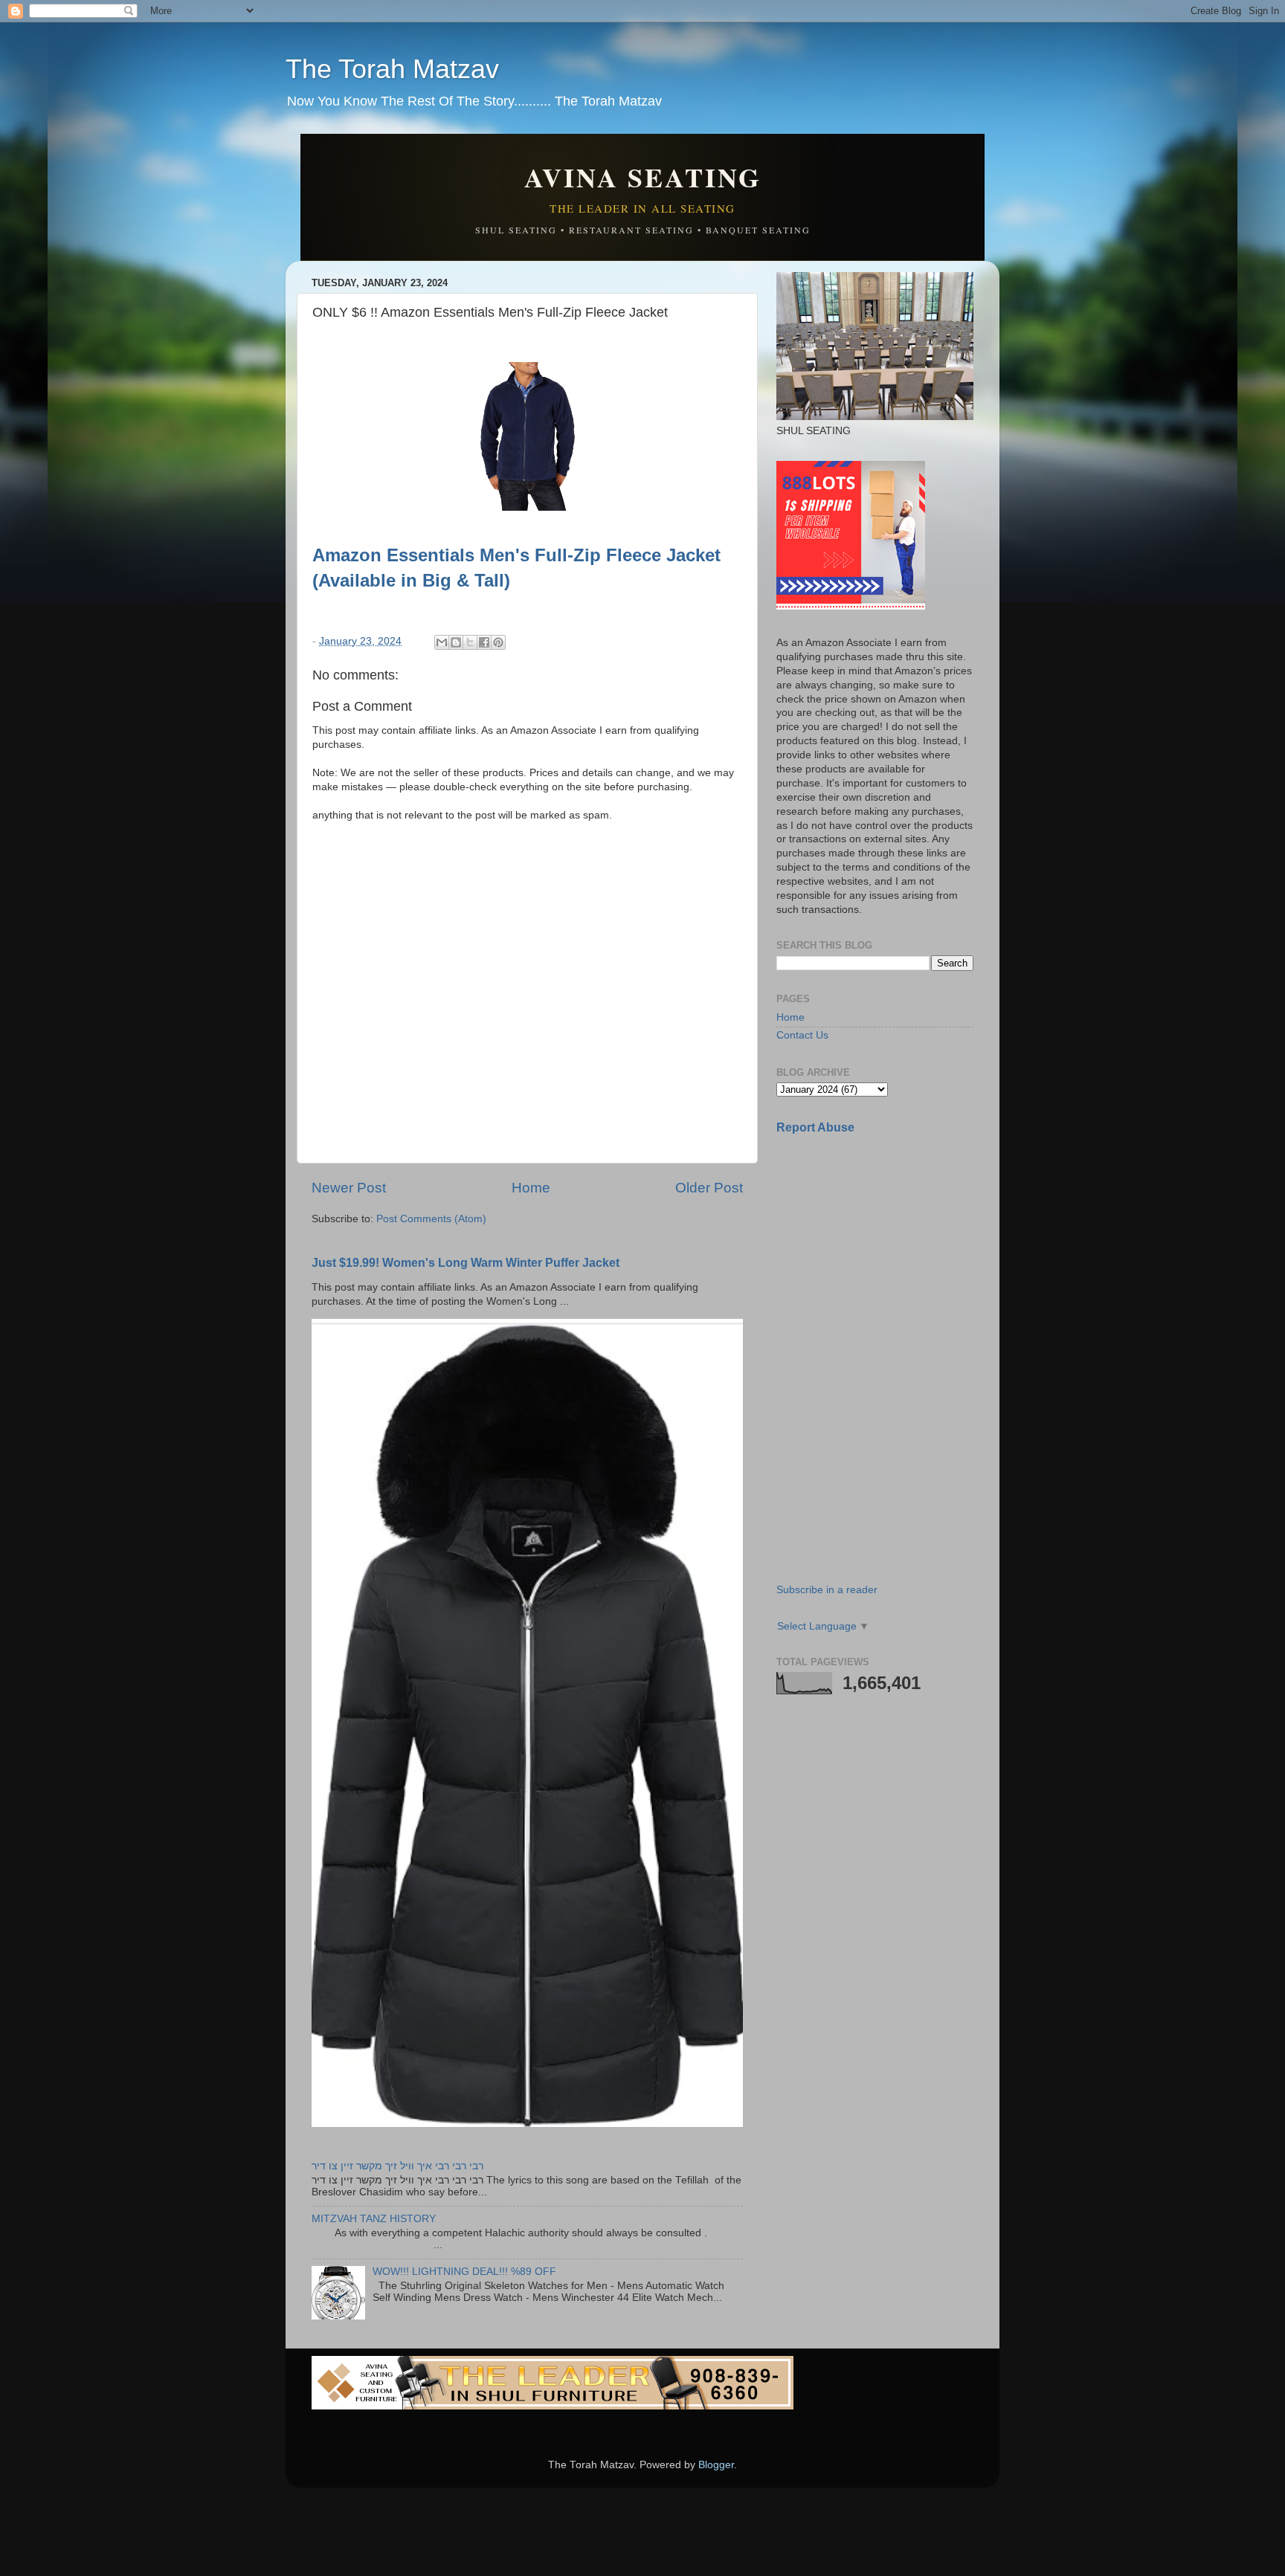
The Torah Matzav (392, 69)
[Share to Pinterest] (498, 642)
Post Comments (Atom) (431, 1219)
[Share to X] (470, 642)
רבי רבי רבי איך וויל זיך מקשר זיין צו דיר (397, 2166)
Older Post (709, 1188)
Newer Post (349, 1188)
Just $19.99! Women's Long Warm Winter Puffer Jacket (466, 1263)
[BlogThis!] (456, 642)
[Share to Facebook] (484, 642)
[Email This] (442, 642)
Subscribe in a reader (827, 1590)
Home (531, 1188)
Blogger (716, 2465)
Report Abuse (815, 1127)
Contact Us (802, 1035)
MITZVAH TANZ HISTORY (374, 2219)
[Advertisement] (888, 1251)
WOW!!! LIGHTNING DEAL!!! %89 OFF (464, 2272)
